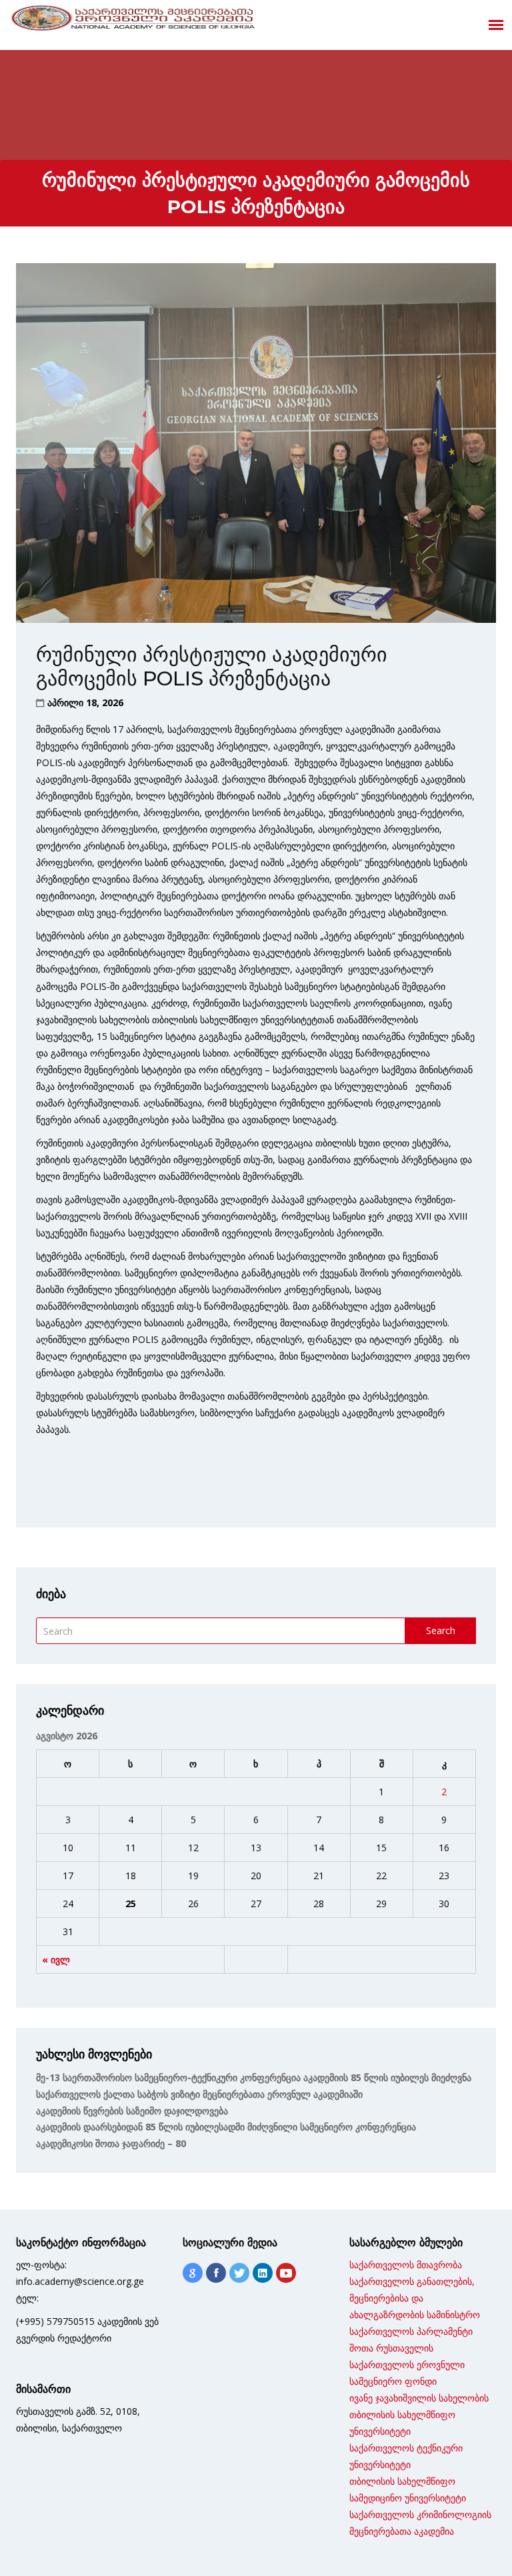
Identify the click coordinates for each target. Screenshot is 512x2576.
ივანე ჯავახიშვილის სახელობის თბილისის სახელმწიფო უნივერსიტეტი (419, 2414)
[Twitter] (239, 2273)
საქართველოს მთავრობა (406, 2265)
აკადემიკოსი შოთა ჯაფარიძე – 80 (111, 2143)
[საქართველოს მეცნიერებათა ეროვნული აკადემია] (133, 21)
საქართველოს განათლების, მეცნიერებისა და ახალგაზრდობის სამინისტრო (415, 2298)
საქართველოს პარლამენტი (411, 2331)
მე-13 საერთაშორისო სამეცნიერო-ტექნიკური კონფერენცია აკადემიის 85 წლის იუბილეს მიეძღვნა (254, 2077)
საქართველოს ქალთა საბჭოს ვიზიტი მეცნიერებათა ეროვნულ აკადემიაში (199, 2094)
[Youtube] (286, 2273)
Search (441, 1630)
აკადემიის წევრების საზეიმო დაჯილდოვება (132, 2111)
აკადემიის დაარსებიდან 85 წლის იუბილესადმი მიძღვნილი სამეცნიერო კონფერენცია (226, 2127)
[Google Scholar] (193, 2273)
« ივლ (56, 1959)
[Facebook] (216, 2273)
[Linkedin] (263, 2273)
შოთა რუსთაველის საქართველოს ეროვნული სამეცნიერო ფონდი (407, 2364)
